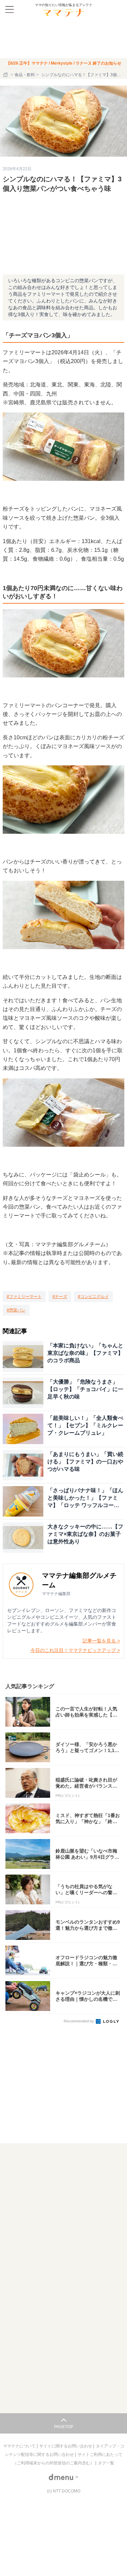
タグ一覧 (106, 2463)
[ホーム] (6, 75)
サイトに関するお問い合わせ (66, 2446)
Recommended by (79, 2021)
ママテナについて (20, 2446)
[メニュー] (9, 9)
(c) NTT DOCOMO (64, 2491)
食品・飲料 (25, 75)
